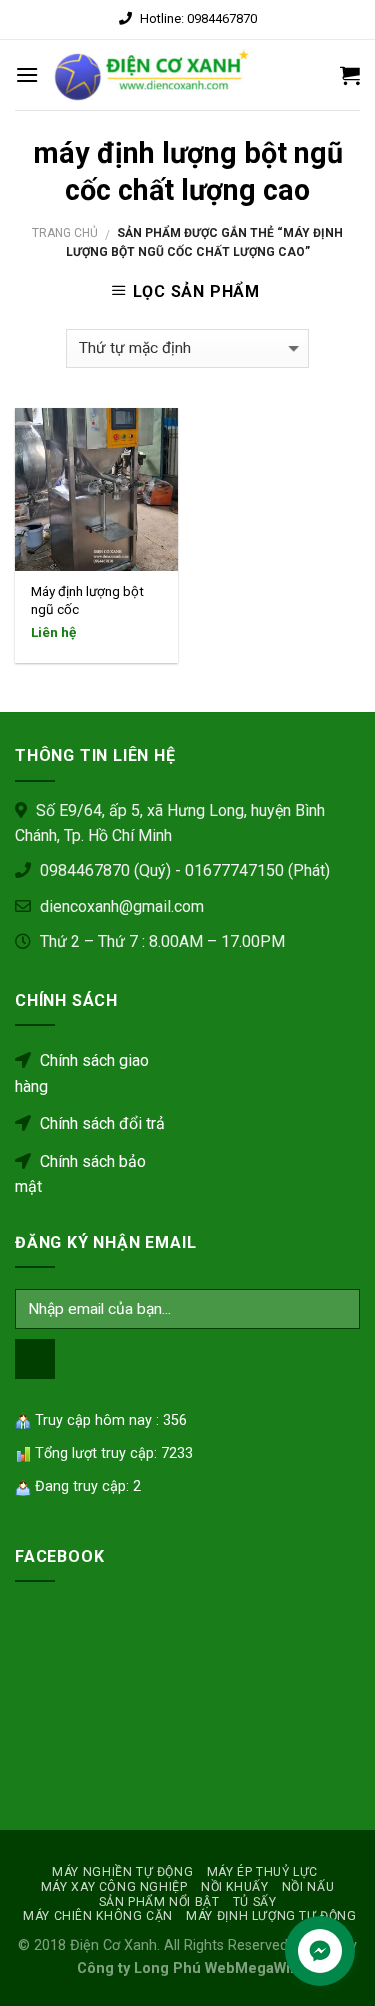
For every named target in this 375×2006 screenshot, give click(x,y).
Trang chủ (65, 233)
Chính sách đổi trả (100, 1123)
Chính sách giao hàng (82, 1073)
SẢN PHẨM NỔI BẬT (159, 1902)
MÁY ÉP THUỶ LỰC (262, 1872)
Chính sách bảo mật (80, 1174)
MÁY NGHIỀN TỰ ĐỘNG (122, 1872)
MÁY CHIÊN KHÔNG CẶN (98, 1916)
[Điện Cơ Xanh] (152, 74)
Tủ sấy (255, 1902)
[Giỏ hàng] (350, 75)
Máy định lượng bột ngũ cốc (87, 600)
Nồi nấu (308, 1887)
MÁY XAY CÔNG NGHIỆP (114, 1887)
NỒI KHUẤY (235, 1887)
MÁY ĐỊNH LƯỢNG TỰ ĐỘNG (271, 1916)
